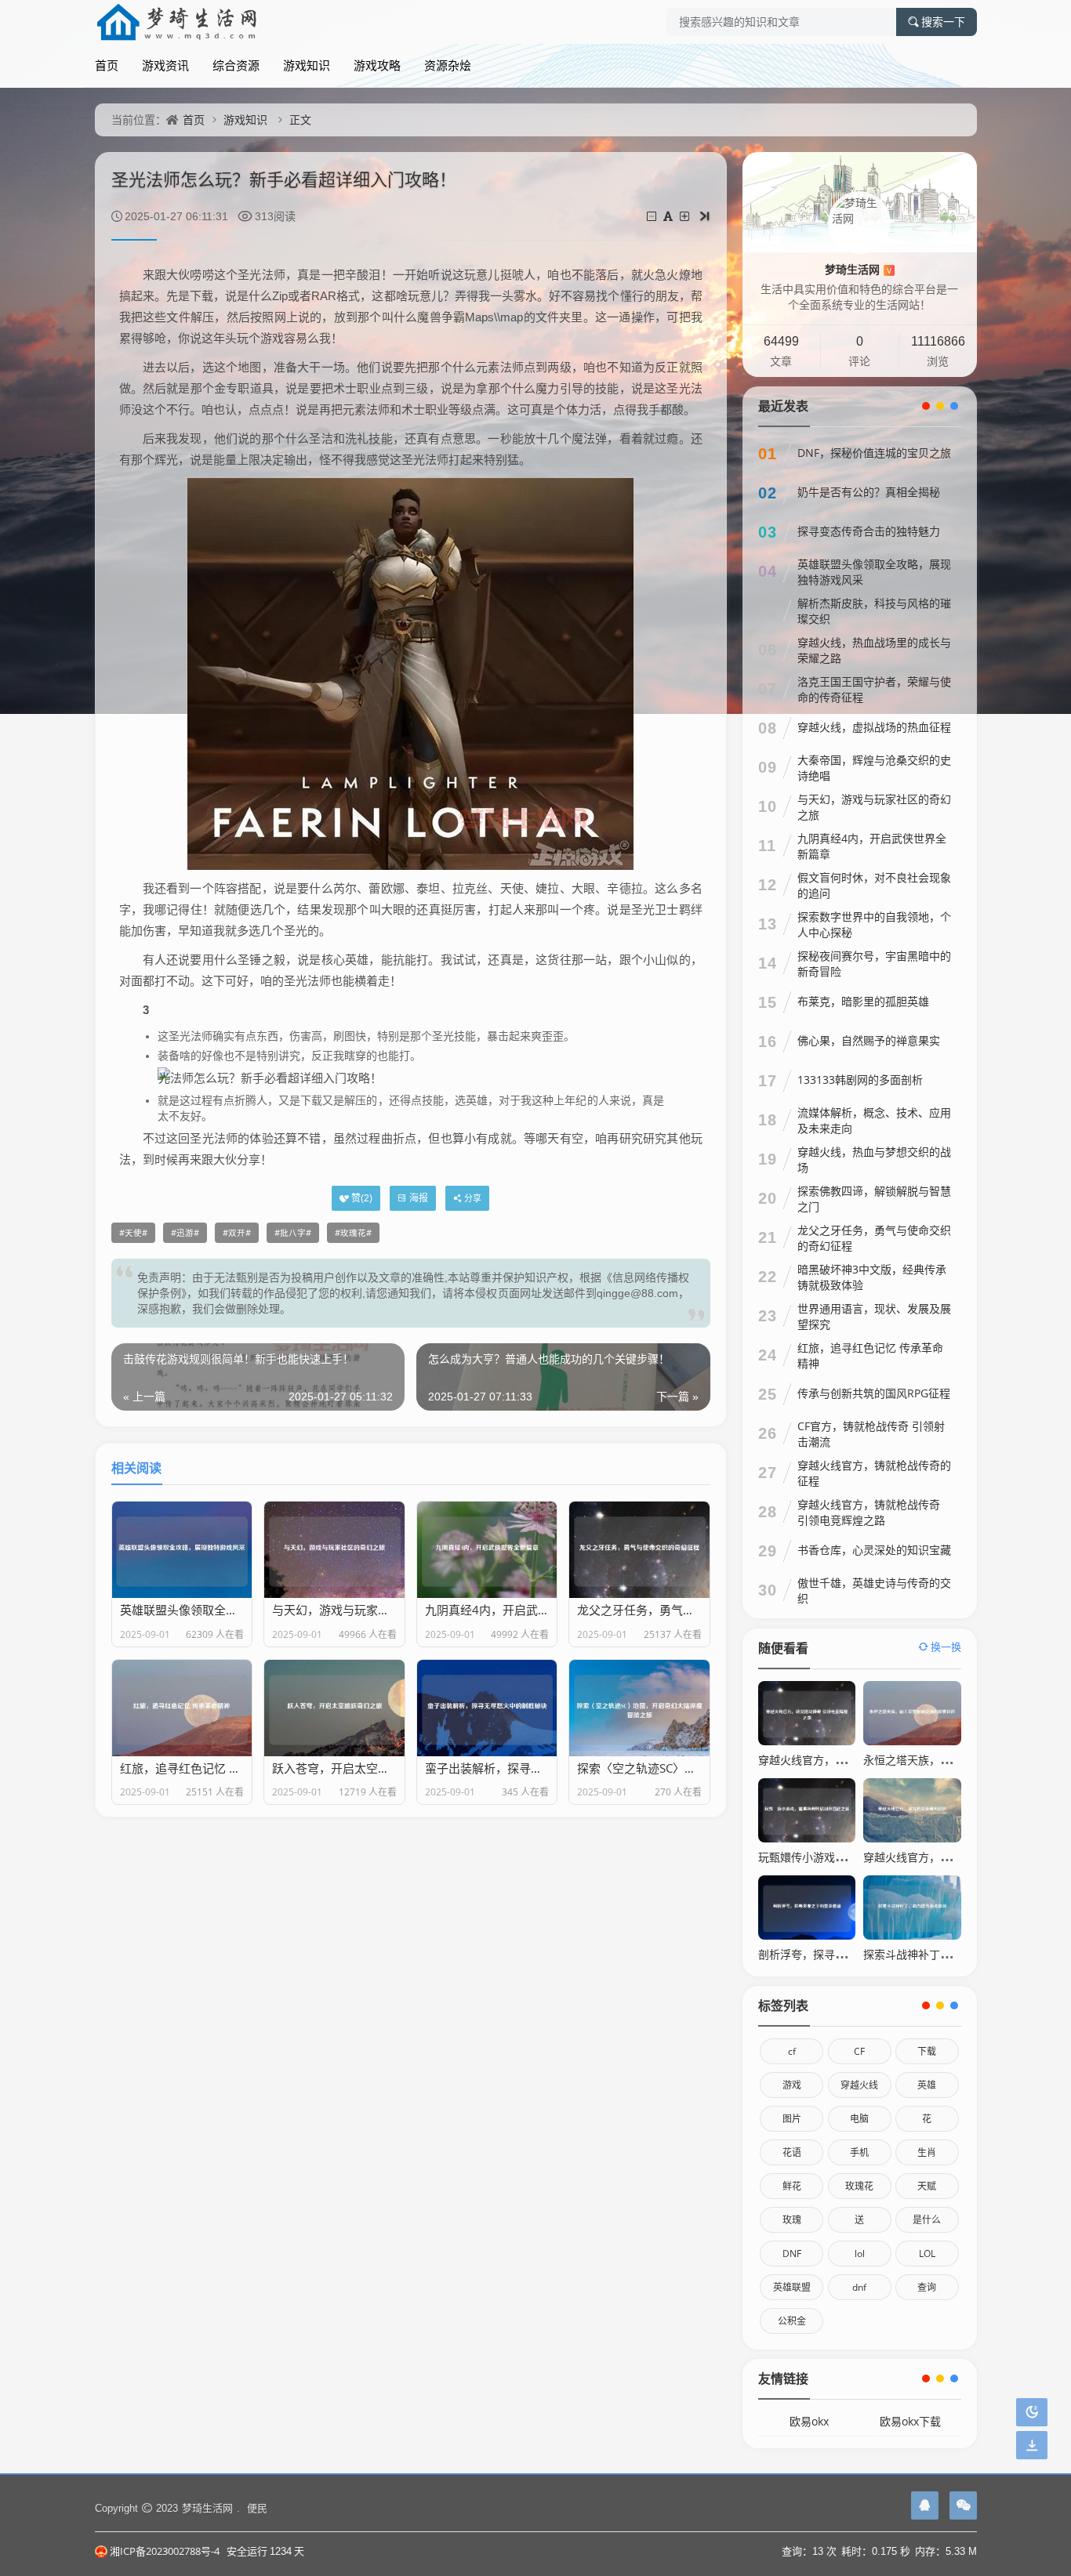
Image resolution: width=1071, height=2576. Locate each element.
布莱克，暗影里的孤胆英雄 (863, 1001)
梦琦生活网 (858, 269)
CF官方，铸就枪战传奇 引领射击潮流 (871, 1434)
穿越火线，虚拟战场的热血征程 (874, 727)
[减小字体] (653, 216)
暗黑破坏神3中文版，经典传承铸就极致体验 (872, 1277)
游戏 (792, 2085)
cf (792, 2051)
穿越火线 (859, 2085)
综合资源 (236, 65)
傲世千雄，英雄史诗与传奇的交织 (874, 1591)
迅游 (185, 1233)
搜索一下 (943, 22)
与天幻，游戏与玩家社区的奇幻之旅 (874, 807)
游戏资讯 (165, 65)
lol (860, 2254)
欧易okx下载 (910, 2421)
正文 (300, 120)
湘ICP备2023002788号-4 (165, 2551)
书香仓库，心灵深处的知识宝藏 (874, 1550)
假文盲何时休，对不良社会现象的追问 (874, 885)
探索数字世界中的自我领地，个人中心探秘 (874, 924)
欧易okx (809, 2421)
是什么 (927, 2220)
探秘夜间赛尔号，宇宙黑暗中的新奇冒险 (874, 964)
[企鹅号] (925, 2505)
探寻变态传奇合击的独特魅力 (869, 531)
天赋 (927, 2186)
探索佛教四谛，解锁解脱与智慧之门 (874, 1199)
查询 (927, 2287)
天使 (133, 1233)
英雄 (927, 2085)
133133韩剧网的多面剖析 (860, 1080)
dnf (859, 2287)
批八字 (293, 1233)
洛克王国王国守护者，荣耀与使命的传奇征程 (874, 689)
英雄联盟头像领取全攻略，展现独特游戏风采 (874, 572)
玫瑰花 (353, 1233)
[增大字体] (686, 216)
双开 (237, 1233)
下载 (927, 2051)
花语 (792, 2152)
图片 (792, 2119)
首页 (107, 65)
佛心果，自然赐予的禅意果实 (869, 1040)
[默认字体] (669, 216)
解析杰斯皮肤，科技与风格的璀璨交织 (874, 611)
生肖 (927, 2152)
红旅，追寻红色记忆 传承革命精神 (870, 1355)
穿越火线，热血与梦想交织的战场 (874, 1159)
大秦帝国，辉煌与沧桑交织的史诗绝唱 (874, 768)
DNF (792, 2254)
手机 (859, 2152)
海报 (419, 1198)
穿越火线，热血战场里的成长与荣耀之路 (874, 650)
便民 (257, 2508)
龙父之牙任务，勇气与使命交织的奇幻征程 (874, 1238)
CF (859, 2051)
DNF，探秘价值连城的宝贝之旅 (874, 453)
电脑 (859, 2119)
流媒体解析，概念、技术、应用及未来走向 (874, 1120)
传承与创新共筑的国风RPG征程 (874, 1393)
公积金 (792, 2321)
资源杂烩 (448, 65)
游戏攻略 (377, 65)
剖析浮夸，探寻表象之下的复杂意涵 (846, 1954)
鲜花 (792, 2186)
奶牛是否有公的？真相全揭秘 (869, 492)
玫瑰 (792, 2220)
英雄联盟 (792, 2287)
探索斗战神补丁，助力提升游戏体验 (951, 1954)
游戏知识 (307, 65)
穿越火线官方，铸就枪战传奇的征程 (874, 1473)
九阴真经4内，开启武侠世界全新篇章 (872, 846)
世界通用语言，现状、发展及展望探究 (874, 1316)
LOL (927, 2254)
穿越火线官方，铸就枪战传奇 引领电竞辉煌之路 (869, 1512)
